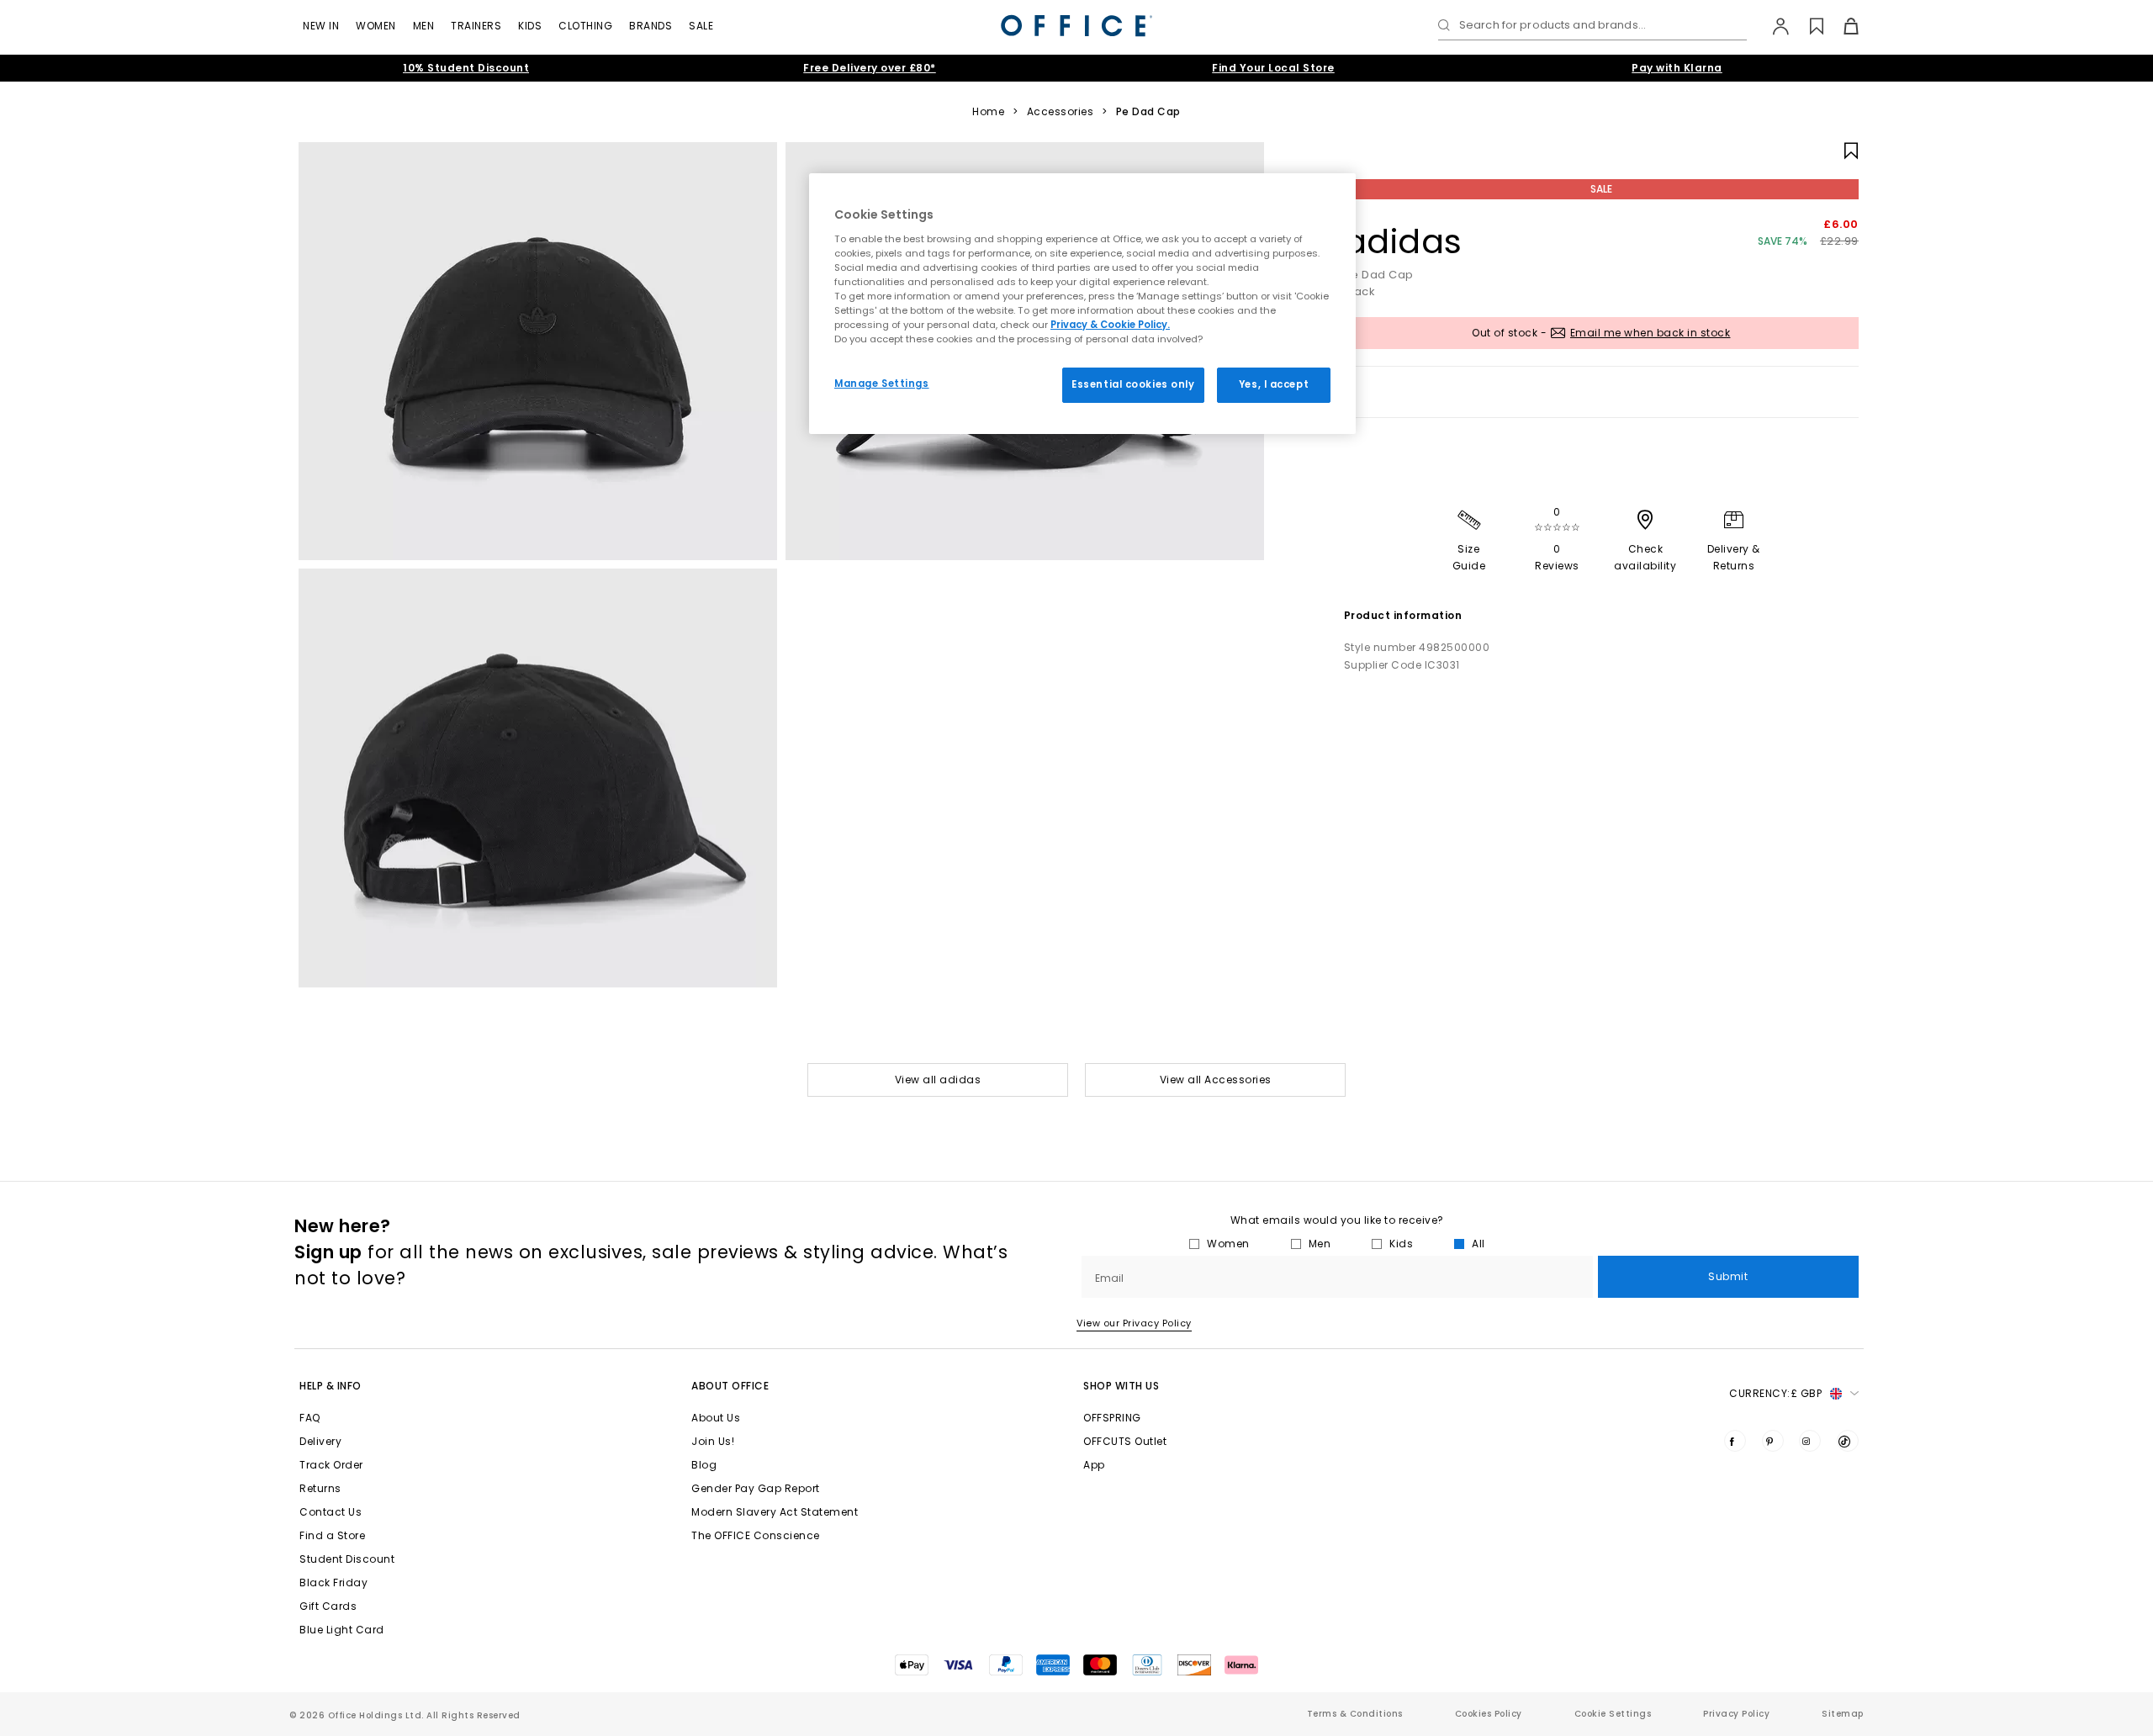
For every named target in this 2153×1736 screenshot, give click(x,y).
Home (988, 112)
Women (376, 26)
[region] (1082, 304)
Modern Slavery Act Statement (775, 1512)
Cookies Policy (1489, 1714)
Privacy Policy (1736, 1714)
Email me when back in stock (1650, 333)
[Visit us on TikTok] (1848, 1441)
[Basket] (1841, 26)
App (1094, 1465)
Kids (530, 26)
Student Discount (347, 1559)
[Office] (1076, 26)
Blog (704, 1465)
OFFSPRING (1112, 1418)
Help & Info (331, 1386)
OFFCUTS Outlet (1125, 1441)
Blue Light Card (342, 1630)
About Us (716, 1418)
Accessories (1061, 112)
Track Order (331, 1465)
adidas (1403, 241)
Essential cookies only (1133, 384)
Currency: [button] (1775, 1393)
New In (321, 26)
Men (424, 26)
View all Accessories (1216, 1080)
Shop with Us (1121, 1386)
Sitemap (1843, 1714)
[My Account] (1772, 26)
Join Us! (713, 1441)
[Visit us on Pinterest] (1773, 1441)
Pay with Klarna (1677, 68)
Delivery (320, 1441)
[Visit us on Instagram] (1810, 1441)
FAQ (310, 1418)
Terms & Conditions (1355, 1714)
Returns (320, 1488)
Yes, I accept (1274, 384)
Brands (651, 26)
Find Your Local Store (1273, 68)
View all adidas (938, 1080)
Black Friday (333, 1583)
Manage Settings (882, 384)
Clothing (585, 26)
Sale (701, 26)
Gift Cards (328, 1606)
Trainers (476, 26)
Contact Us (331, 1512)
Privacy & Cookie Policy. (1110, 325)
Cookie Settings (1613, 1714)
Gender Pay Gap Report (756, 1488)
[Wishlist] (1807, 26)
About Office (730, 1386)
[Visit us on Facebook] (1735, 1441)
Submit (1728, 1276)
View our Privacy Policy (1134, 1323)
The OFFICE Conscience (756, 1535)
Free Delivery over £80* (870, 68)
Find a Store (332, 1535)
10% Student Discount (466, 68)
